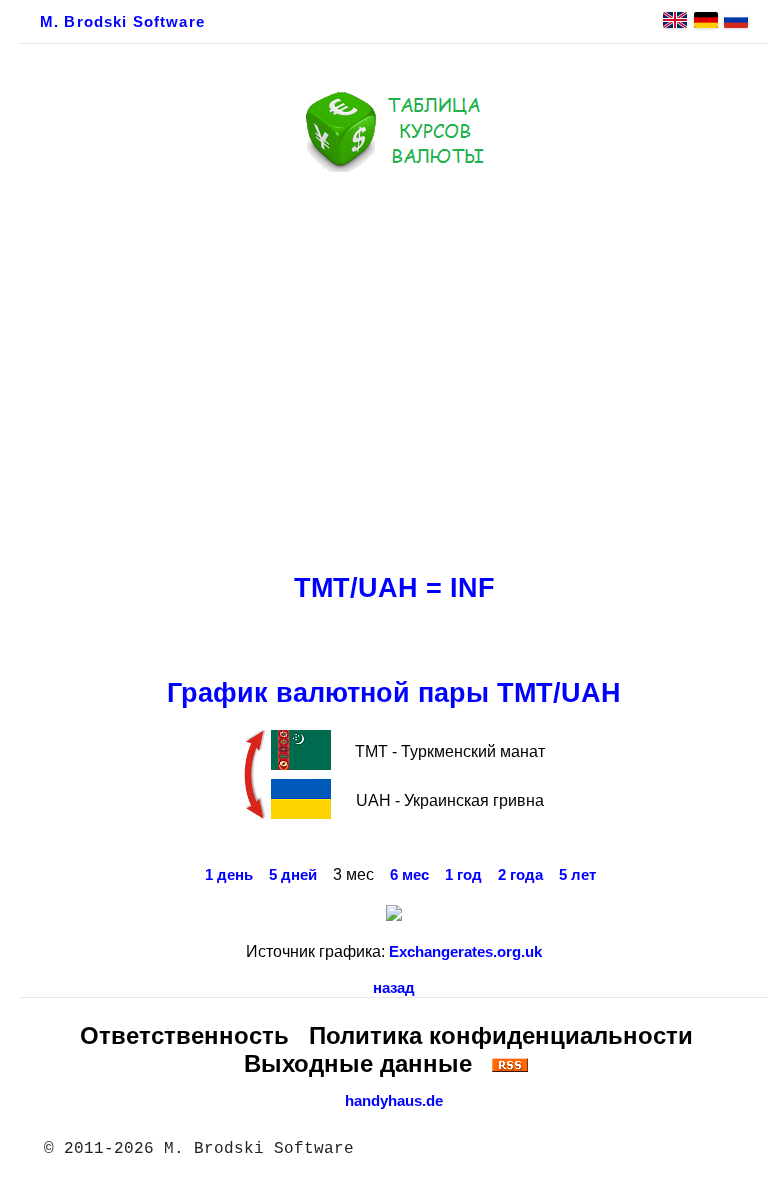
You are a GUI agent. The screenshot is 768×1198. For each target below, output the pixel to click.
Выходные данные (358, 1063)
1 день (229, 875)
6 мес (409, 875)
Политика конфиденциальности (501, 1035)
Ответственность (184, 1035)
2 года (520, 875)
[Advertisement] (394, 367)
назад (394, 988)
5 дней (293, 875)
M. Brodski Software (122, 22)
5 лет (577, 875)
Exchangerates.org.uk (465, 952)
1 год (463, 875)
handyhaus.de (394, 1101)
